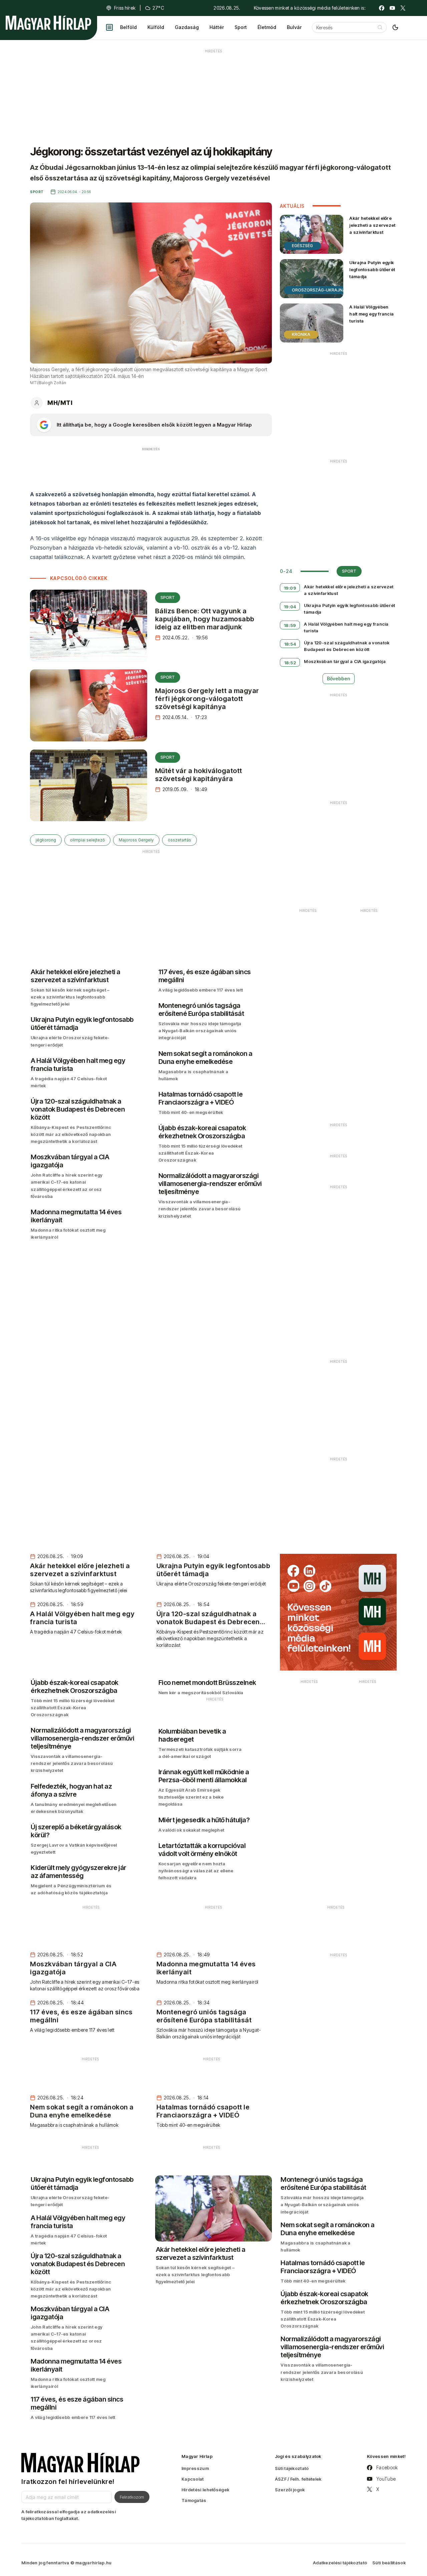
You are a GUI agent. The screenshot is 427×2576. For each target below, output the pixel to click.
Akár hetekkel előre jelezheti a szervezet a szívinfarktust (372, 225)
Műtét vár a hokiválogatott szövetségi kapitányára (199, 775)
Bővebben (339, 679)
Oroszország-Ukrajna (319, 290)
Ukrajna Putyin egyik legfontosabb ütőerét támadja (372, 269)
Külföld (156, 27)
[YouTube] (392, 8)
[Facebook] (382, 8)
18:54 (290, 644)
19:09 (290, 588)
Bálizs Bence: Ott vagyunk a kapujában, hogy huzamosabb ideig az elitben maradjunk (205, 619)
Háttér (217, 27)
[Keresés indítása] (380, 27)
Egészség (302, 246)
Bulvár (294, 27)
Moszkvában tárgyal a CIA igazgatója (345, 661)
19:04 (290, 607)
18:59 (290, 625)
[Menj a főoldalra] (48, 23)
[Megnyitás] (109, 27)
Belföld (128, 27)
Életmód (267, 27)
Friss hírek (125, 8)
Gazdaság (187, 27)
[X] (403, 8)
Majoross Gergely (136, 840)
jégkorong (46, 840)
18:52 (290, 663)
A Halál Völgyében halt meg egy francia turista (371, 314)
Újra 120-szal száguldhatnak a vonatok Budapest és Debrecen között (347, 646)
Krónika (301, 334)
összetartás (179, 840)
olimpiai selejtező (87, 840)
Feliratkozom (132, 2497)
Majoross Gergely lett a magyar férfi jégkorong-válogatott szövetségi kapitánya (207, 699)
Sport (241, 27)
